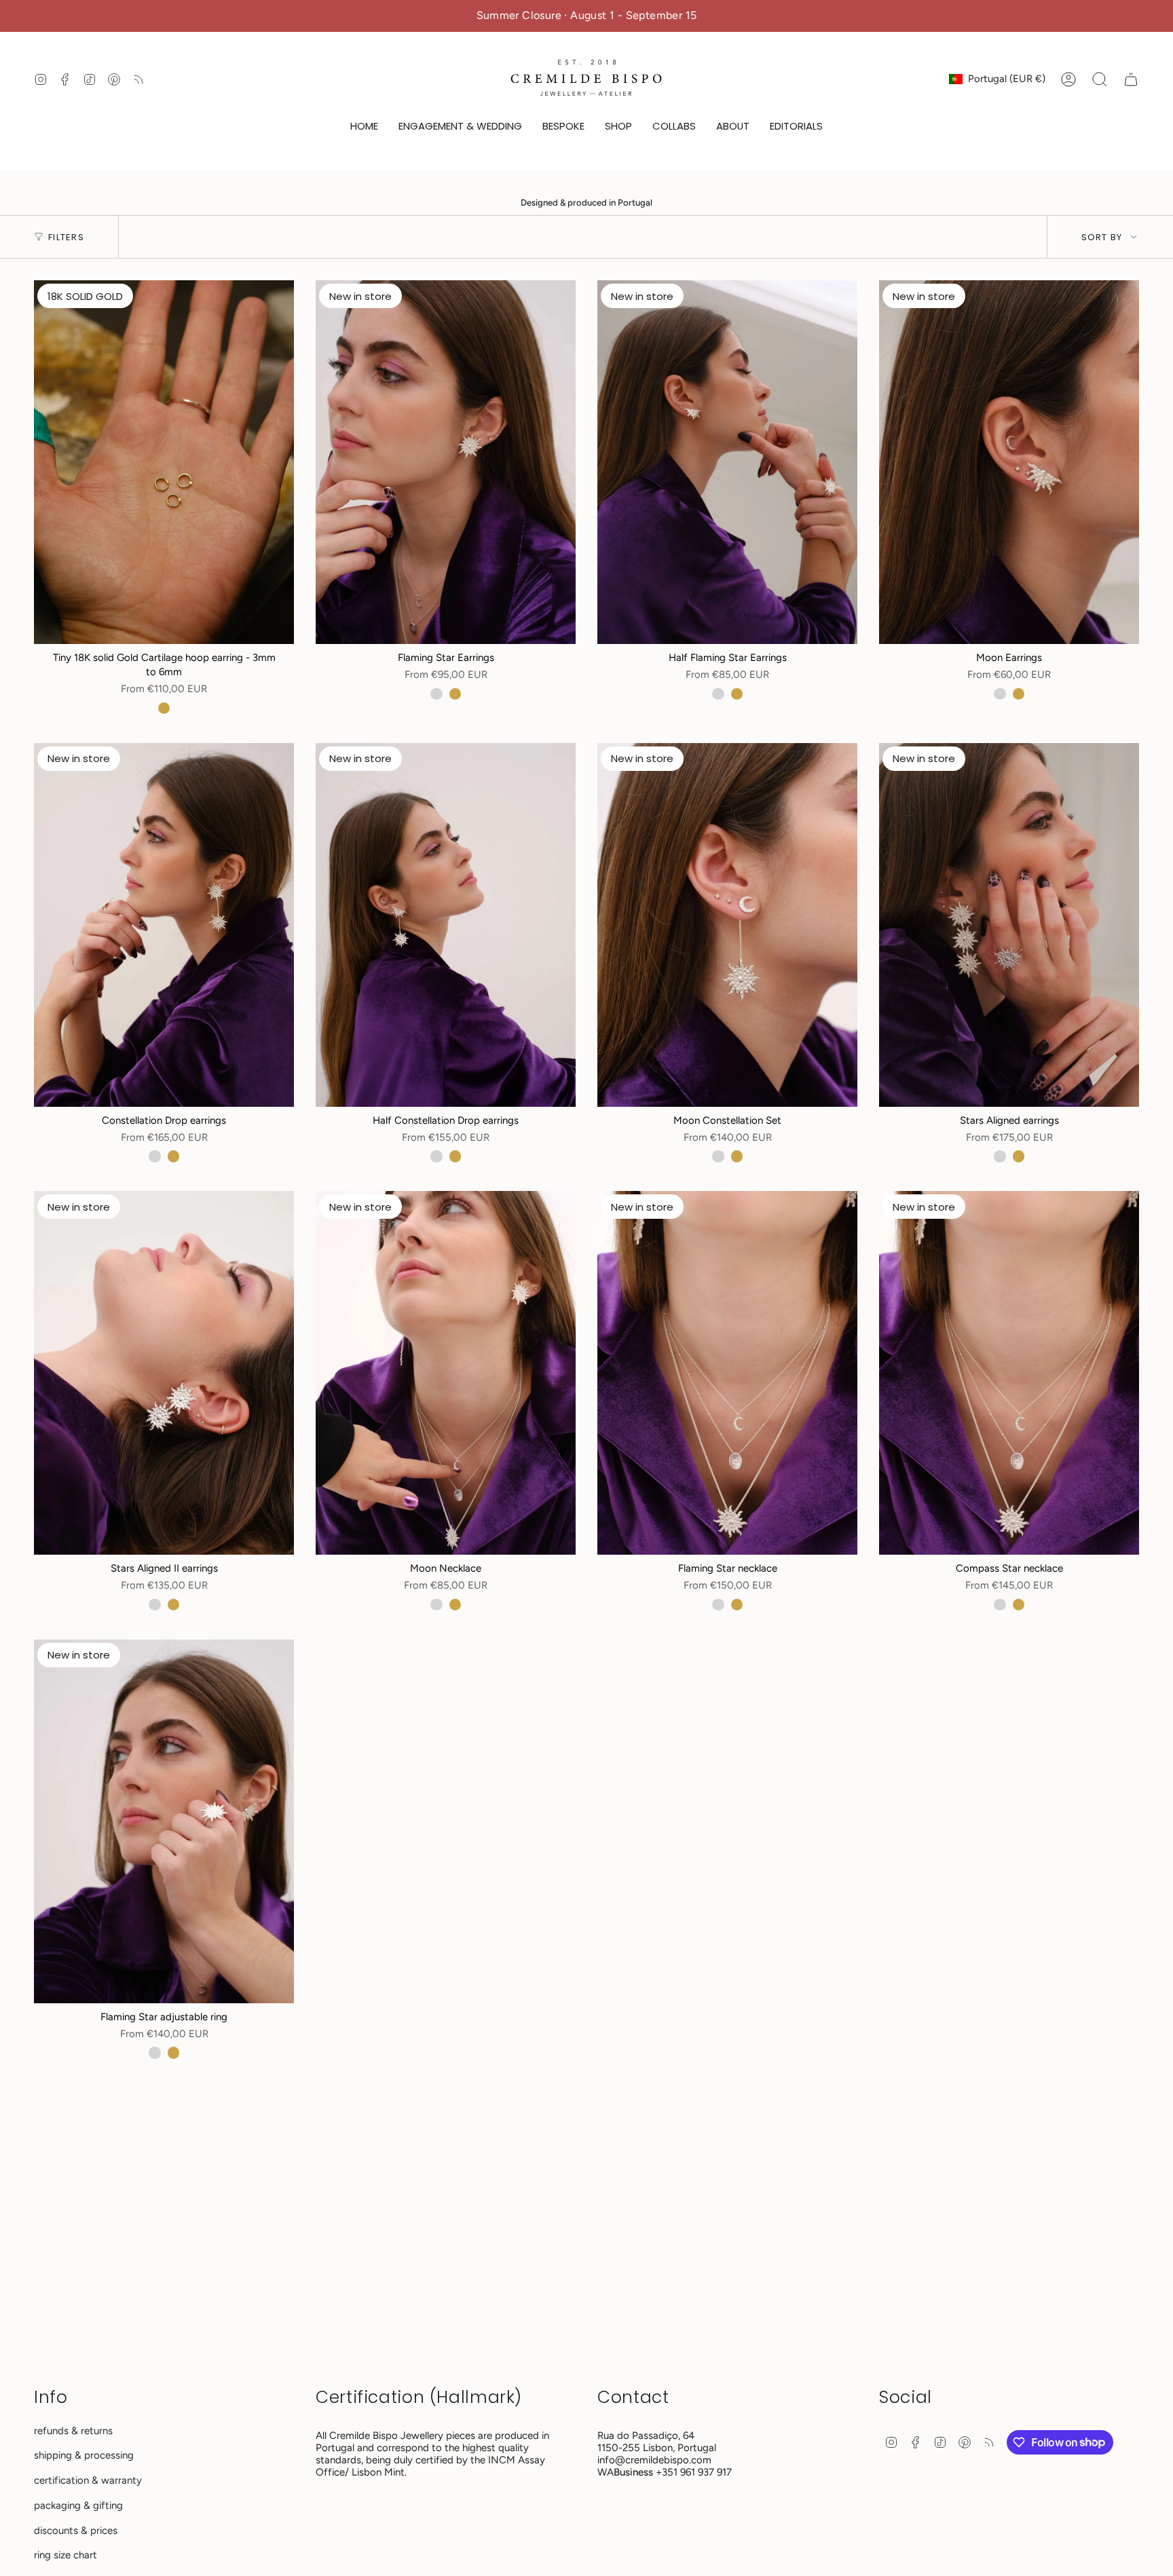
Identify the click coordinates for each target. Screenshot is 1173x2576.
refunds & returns (73, 2431)
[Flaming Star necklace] (727, 1373)
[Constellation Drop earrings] (164, 925)
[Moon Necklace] (446, 1373)
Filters (66, 237)
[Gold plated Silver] (455, 694)
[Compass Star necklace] (1009, 1373)
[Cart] (1131, 79)
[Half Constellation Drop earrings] (446, 925)
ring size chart (66, 2555)
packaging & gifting (78, 2505)
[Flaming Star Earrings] (446, 462)
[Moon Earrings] (1009, 462)
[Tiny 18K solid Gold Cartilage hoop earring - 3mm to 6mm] (164, 462)
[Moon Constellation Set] (727, 925)
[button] (460, 127)
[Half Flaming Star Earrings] (727, 462)
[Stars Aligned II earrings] (164, 1373)
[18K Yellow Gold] (164, 708)
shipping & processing (84, 2455)
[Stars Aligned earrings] (1009, 925)
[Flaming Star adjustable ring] (164, 1821)
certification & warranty (88, 2480)
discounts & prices (76, 2531)
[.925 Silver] (436, 694)
